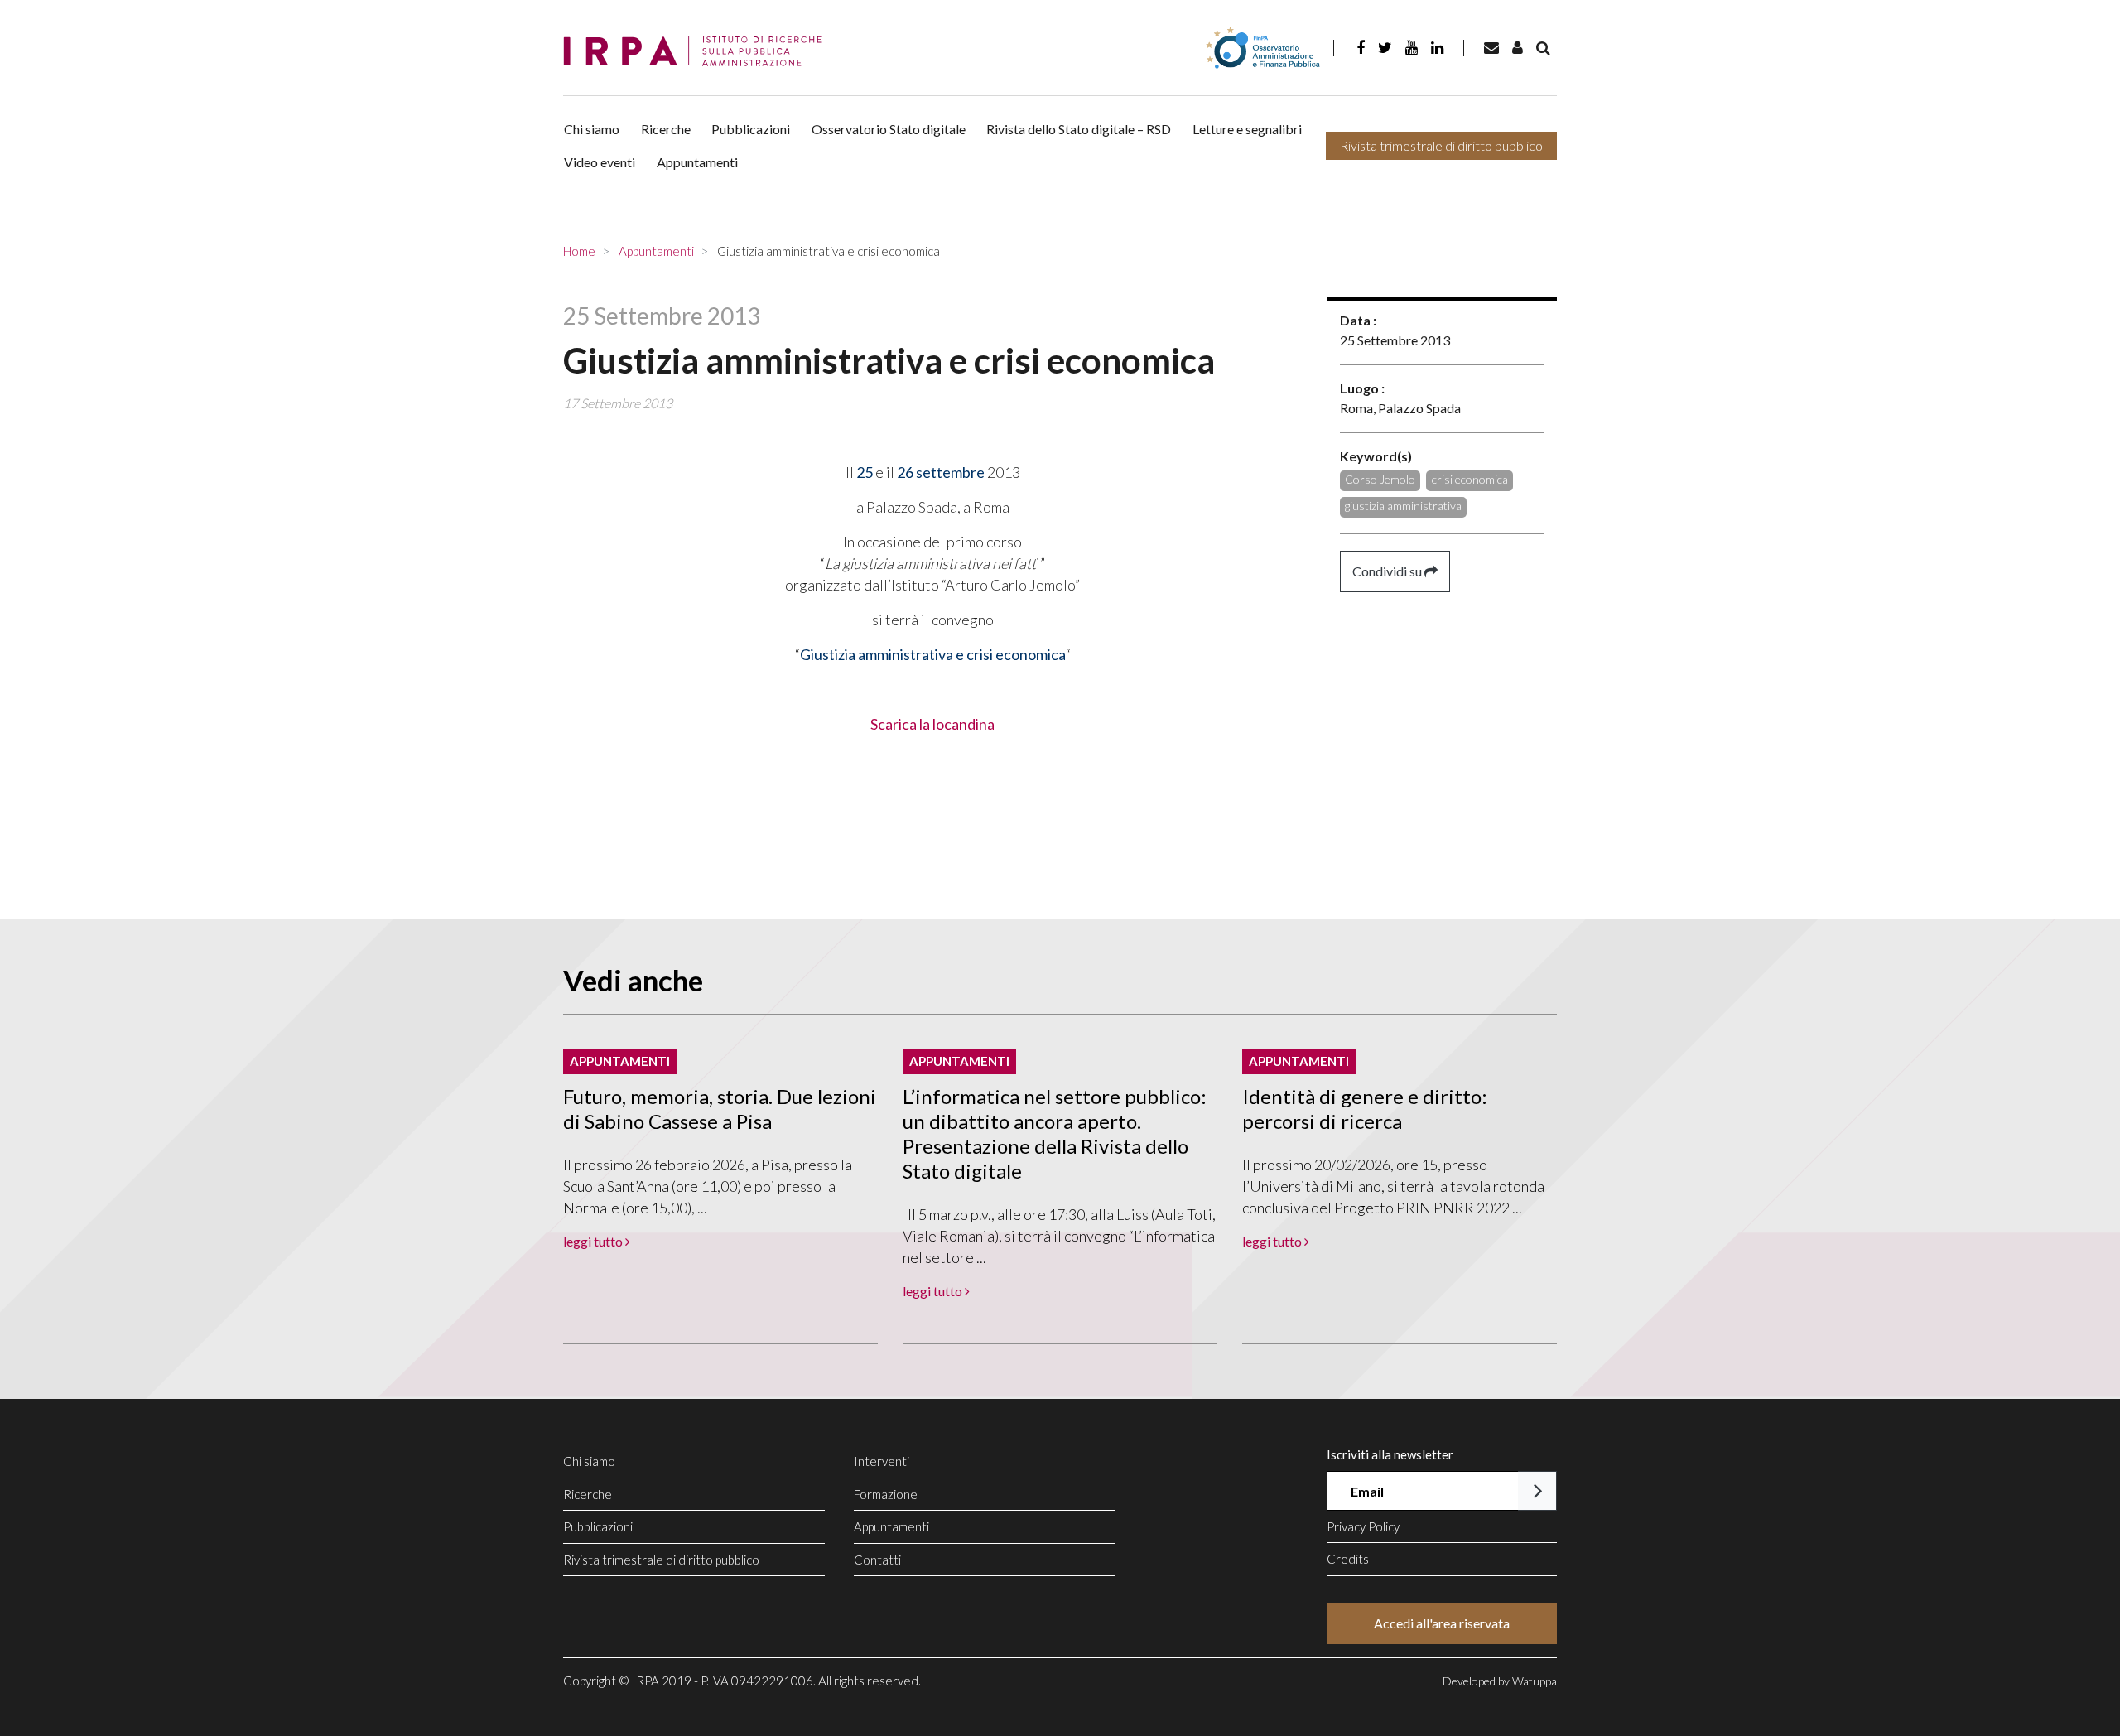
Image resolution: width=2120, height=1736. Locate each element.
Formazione (886, 1494)
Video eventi (600, 162)
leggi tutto (594, 1241)
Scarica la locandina (932, 724)
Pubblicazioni (751, 129)
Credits (1348, 1559)
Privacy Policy (1363, 1526)
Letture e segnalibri (1247, 129)
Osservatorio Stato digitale (889, 129)
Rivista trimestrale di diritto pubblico (1441, 145)
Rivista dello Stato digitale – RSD (1079, 129)
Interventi (882, 1461)
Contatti (877, 1560)
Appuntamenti (697, 162)
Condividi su (1388, 571)
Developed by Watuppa (1500, 1681)
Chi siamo (592, 129)
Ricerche (666, 129)
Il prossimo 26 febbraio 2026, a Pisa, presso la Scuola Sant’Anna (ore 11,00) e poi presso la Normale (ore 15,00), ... (708, 1186)
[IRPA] (698, 52)
